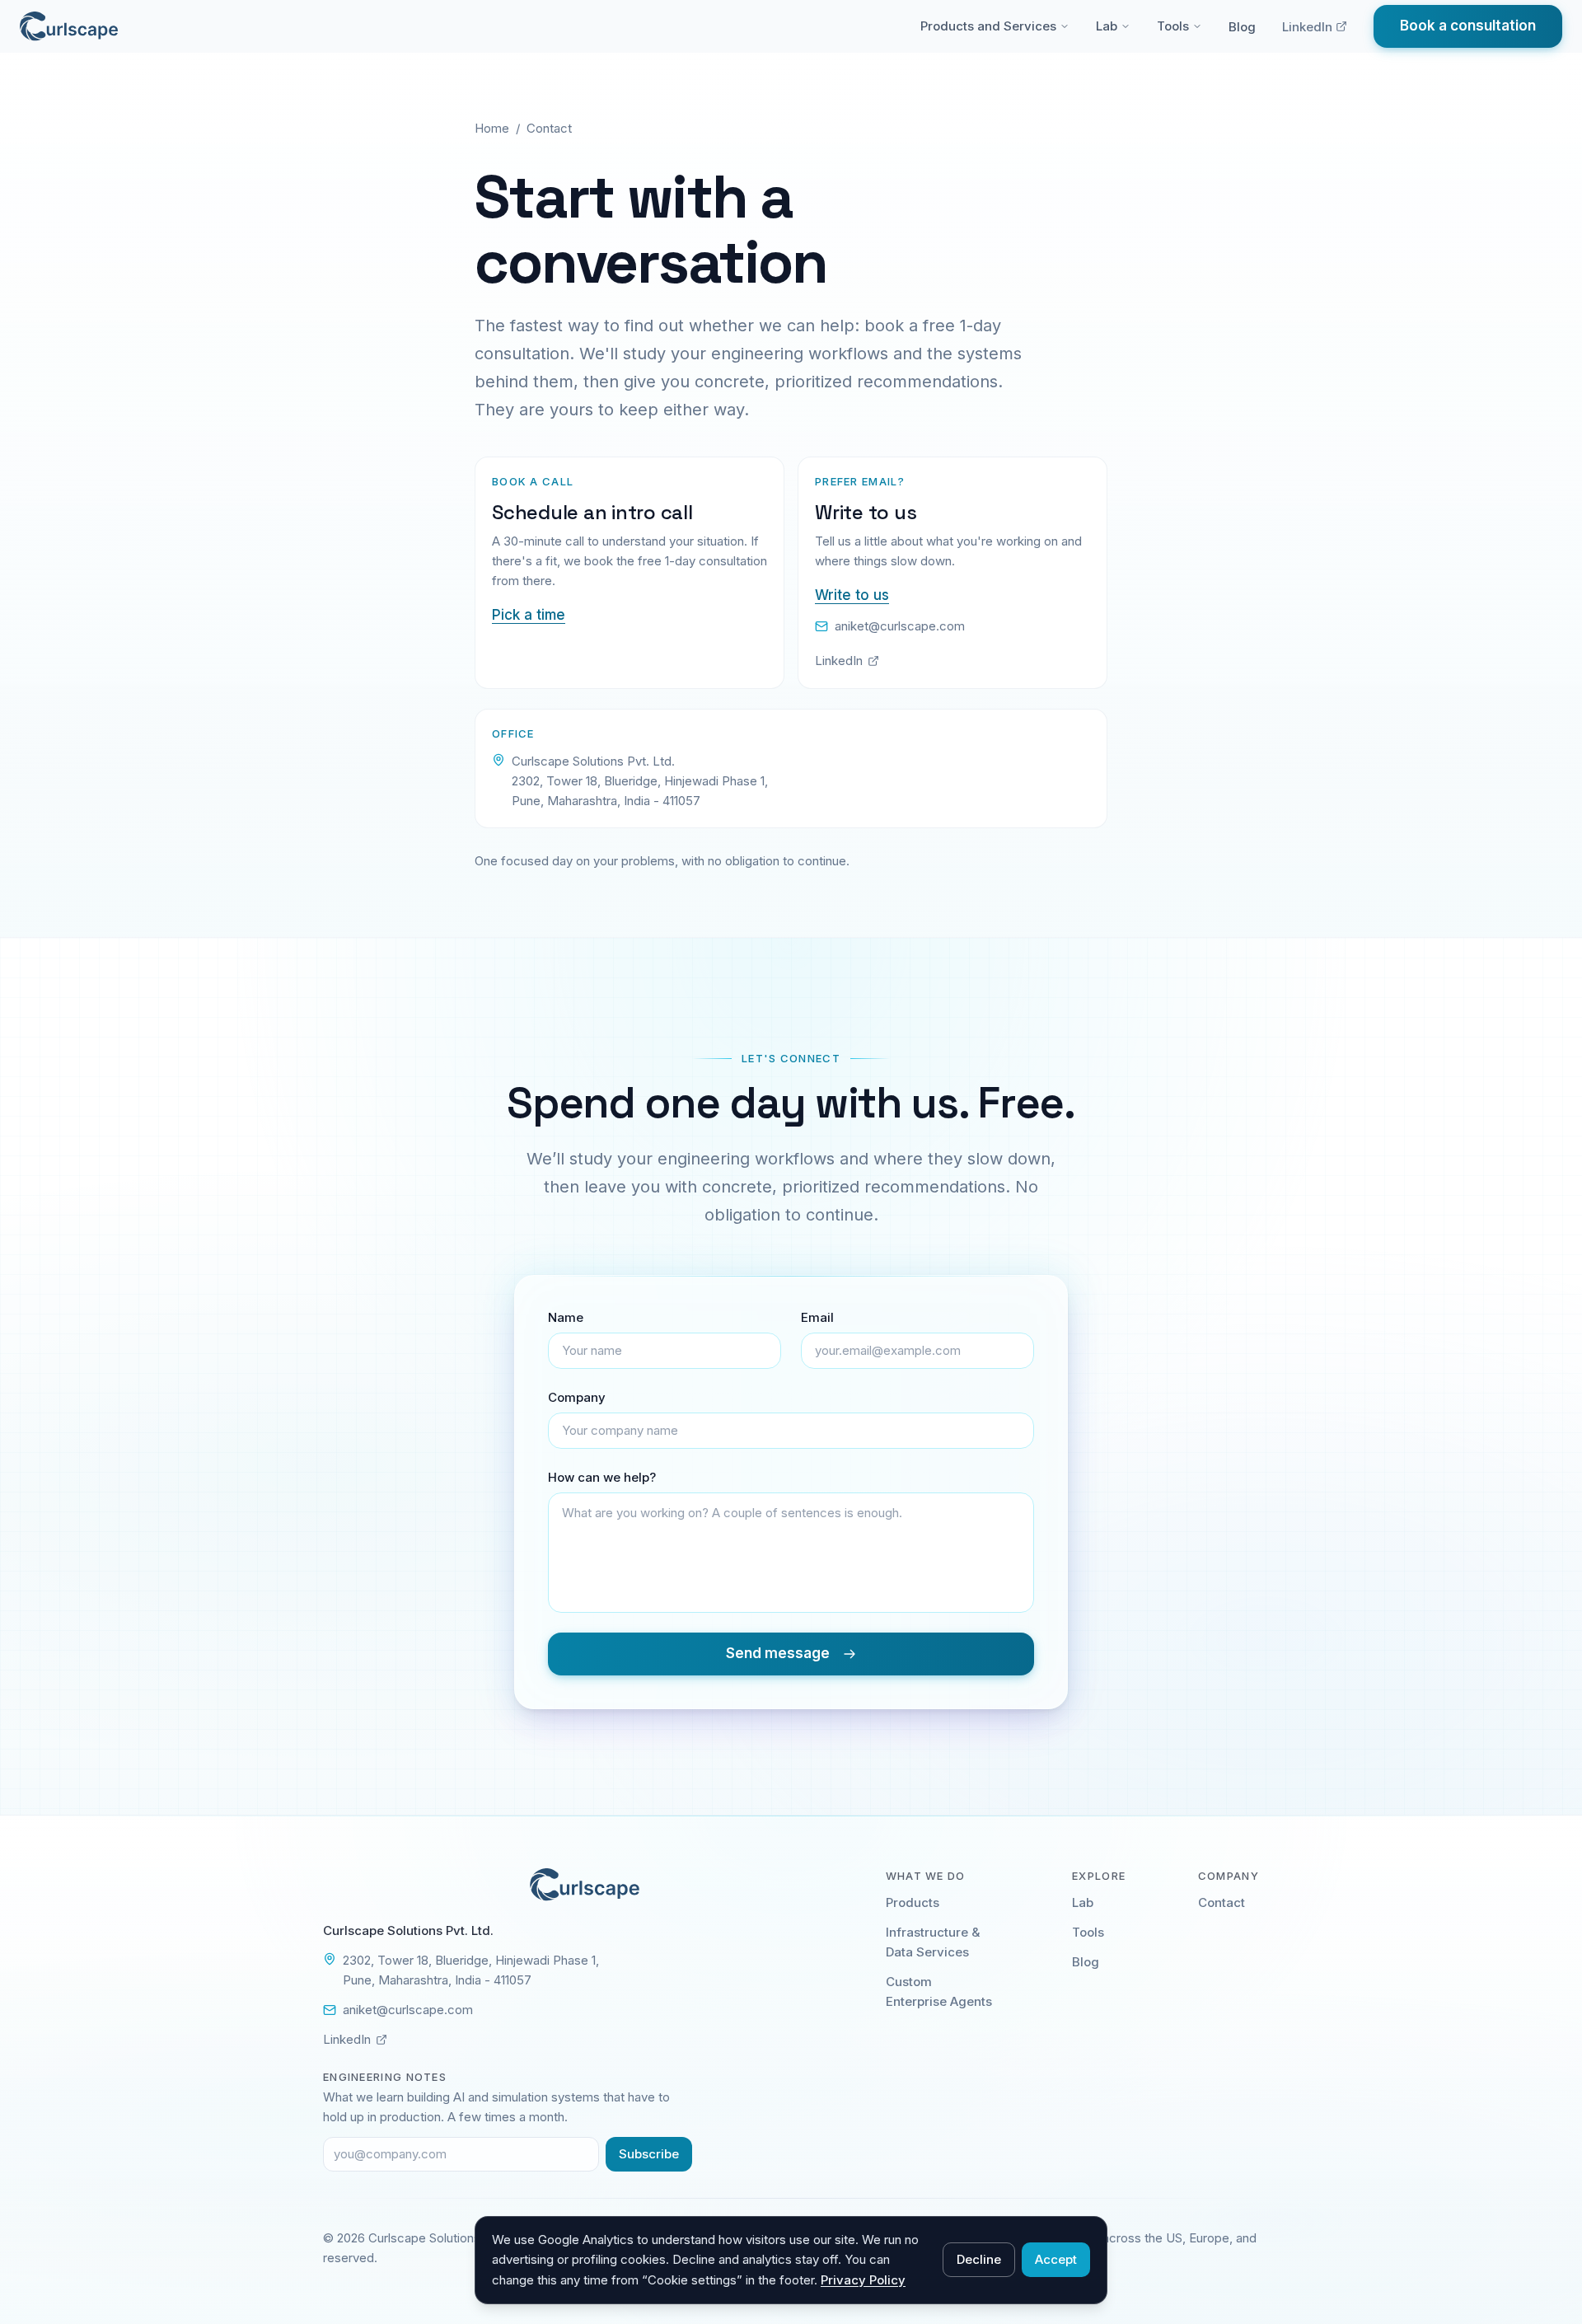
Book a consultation (1468, 26)
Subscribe (649, 2154)
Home (492, 128)
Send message (778, 1653)
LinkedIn (1307, 27)
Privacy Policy (863, 2280)
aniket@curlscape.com (900, 626)
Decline (979, 2259)
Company (577, 1397)
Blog (1242, 27)
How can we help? (602, 1477)
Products (913, 1902)
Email (817, 1317)
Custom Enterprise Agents (939, 1991)
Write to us (852, 595)
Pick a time (529, 615)
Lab (1107, 26)
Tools (1173, 26)
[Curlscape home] (69, 26)
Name (566, 1317)
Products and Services (988, 26)
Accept (1056, 2259)
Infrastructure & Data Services (933, 1942)
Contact (1222, 1902)
